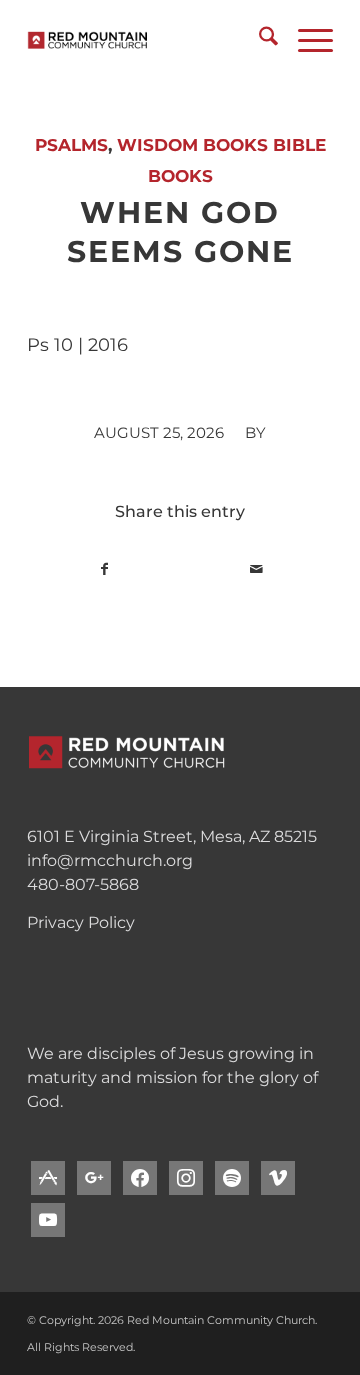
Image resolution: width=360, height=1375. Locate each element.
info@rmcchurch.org (110, 860)
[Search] (258, 40)
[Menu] (305, 40)
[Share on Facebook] (104, 569)
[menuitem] (258, 40)
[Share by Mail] (256, 569)
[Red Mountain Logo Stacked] (149, 40)
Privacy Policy (81, 922)
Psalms (71, 145)
